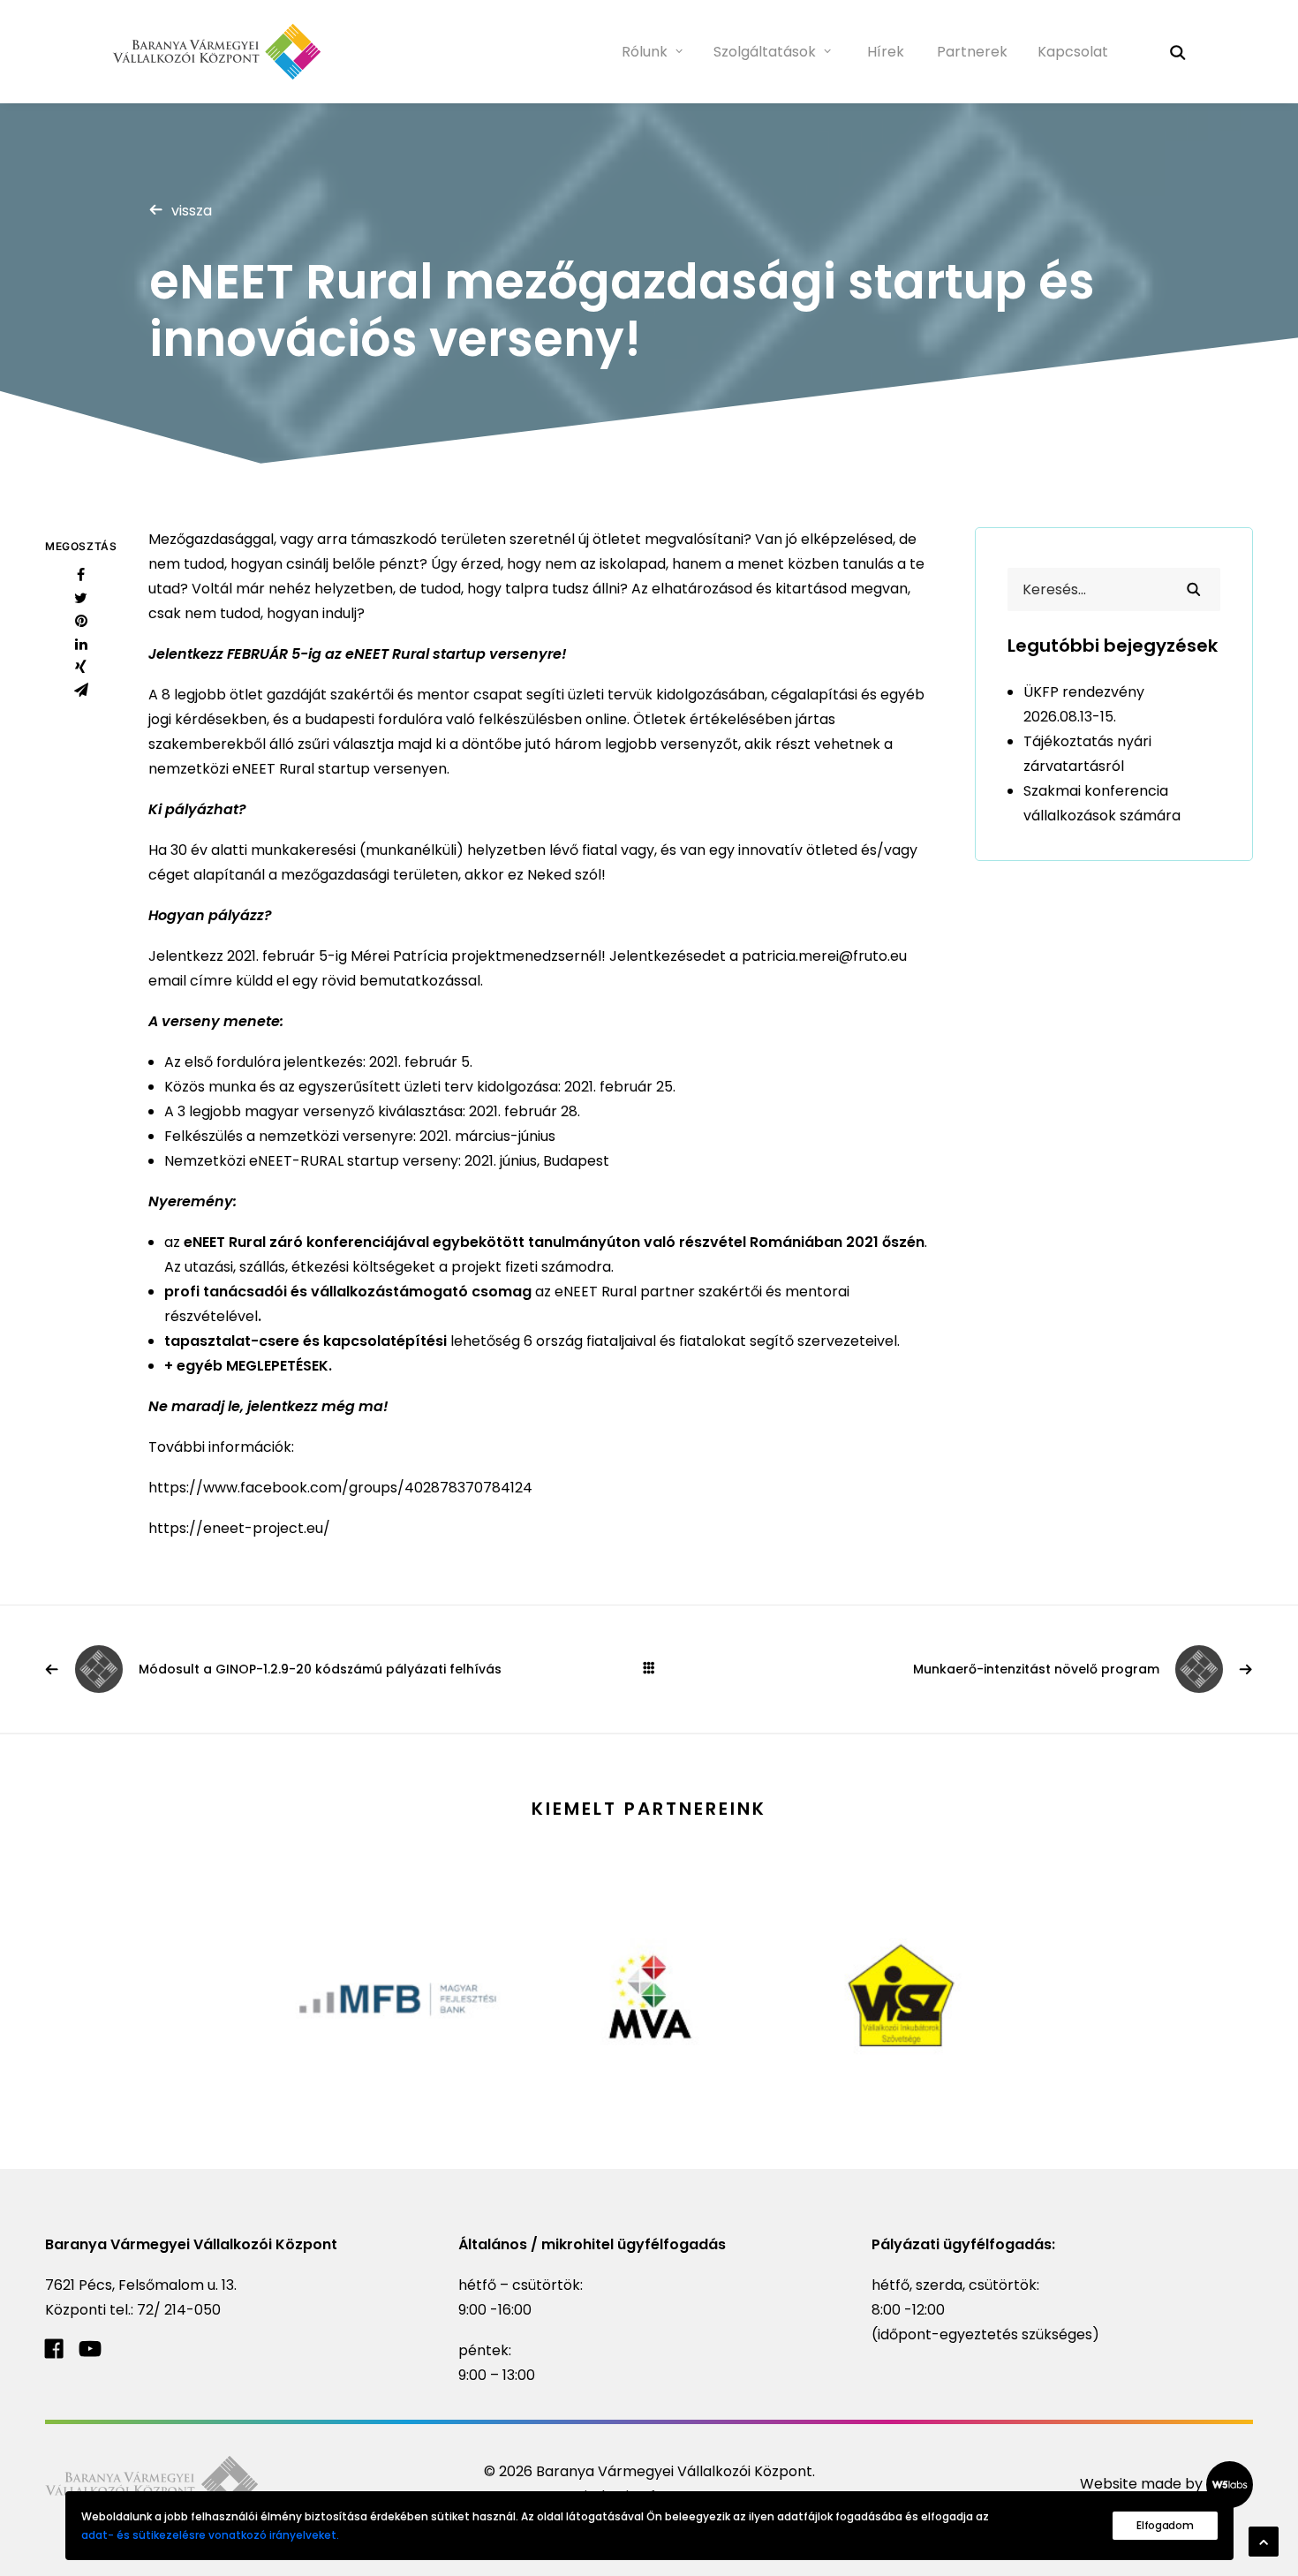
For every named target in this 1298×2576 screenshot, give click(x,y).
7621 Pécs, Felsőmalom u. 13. (141, 2285)
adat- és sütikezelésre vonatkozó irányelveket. (210, 2535)
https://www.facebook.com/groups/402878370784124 (340, 1488)
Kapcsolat (1073, 52)
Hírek (886, 52)
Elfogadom (1165, 2525)
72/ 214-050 (179, 2310)
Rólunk (645, 52)
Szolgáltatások (765, 52)
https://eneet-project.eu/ (239, 1528)
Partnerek (972, 52)
